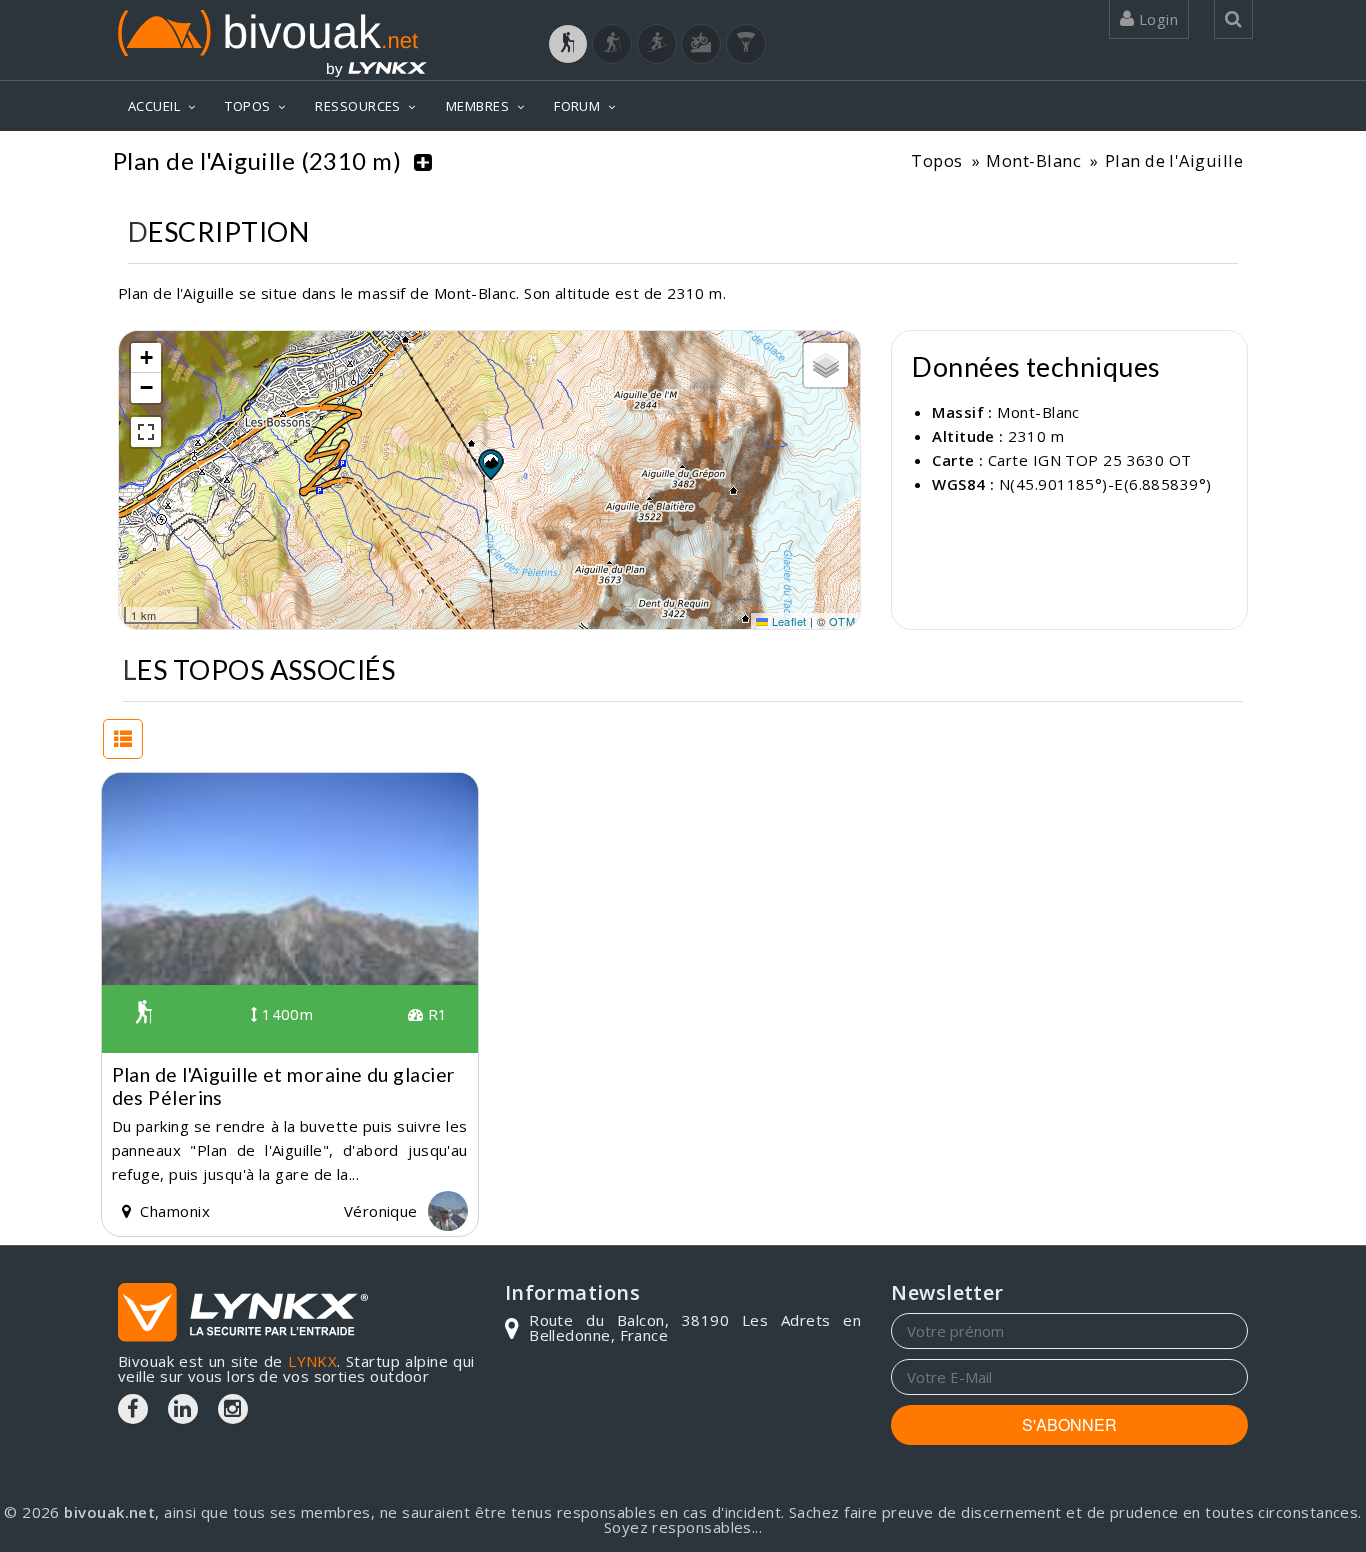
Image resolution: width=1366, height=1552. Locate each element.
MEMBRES (477, 106)
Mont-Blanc (1033, 160)
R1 (435, 1014)
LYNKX (312, 1361)
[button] (490, 464)
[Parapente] (746, 44)
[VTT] (701, 44)
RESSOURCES (358, 106)
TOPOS (247, 106)
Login (1156, 19)
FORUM (577, 106)
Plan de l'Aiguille (1174, 160)
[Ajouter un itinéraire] (423, 161)
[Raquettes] (612, 44)
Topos (936, 160)
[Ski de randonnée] (657, 44)
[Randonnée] (568, 44)
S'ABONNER (1069, 1424)
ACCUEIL (154, 106)
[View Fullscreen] (146, 432)
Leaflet (787, 621)
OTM (842, 621)
